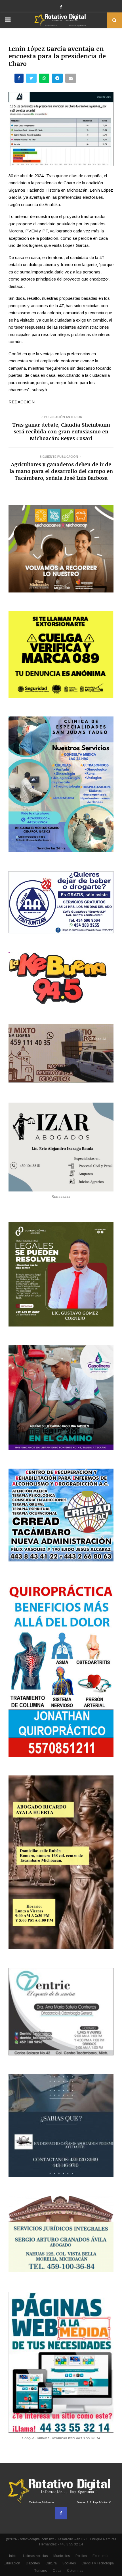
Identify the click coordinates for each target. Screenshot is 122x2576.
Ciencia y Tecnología (98, 2563)
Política (81, 2556)
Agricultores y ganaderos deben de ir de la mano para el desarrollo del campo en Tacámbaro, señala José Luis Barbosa (61, 471)
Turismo (41, 2571)
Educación (12, 2563)
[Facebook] (61, 2513)
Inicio (13, 2556)
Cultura (51, 2563)
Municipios (62, 2556)
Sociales (69, 2563)
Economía (100, 2556)
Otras (57, 2571)
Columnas (75, 2571)
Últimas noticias (35, 2556)
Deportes (33, 2563)
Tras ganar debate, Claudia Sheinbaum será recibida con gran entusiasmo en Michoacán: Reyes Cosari (61, 431)
